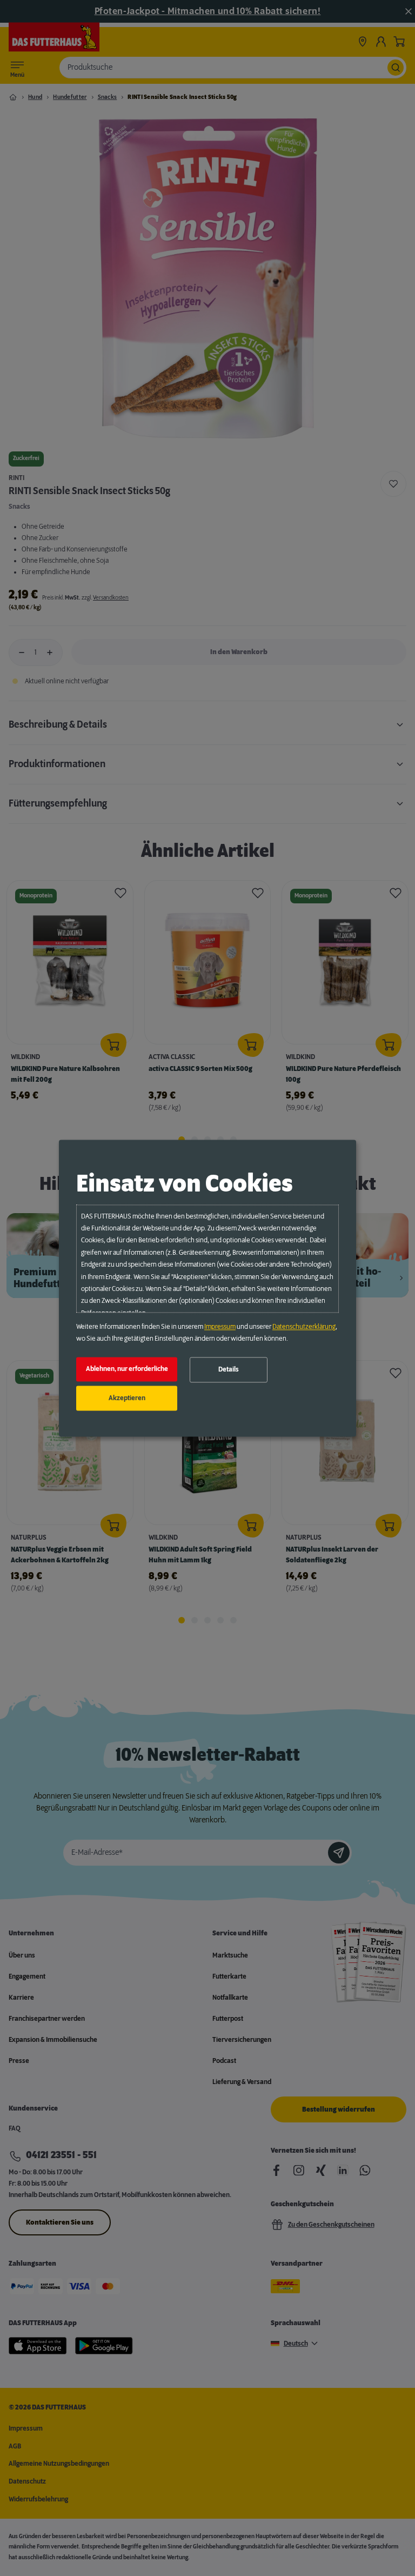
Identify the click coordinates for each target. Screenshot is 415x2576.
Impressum (220, 1327)
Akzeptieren (127, 1398)
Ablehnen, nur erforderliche (127, 1369)
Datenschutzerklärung (304, 1327)
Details (229, 1370)
